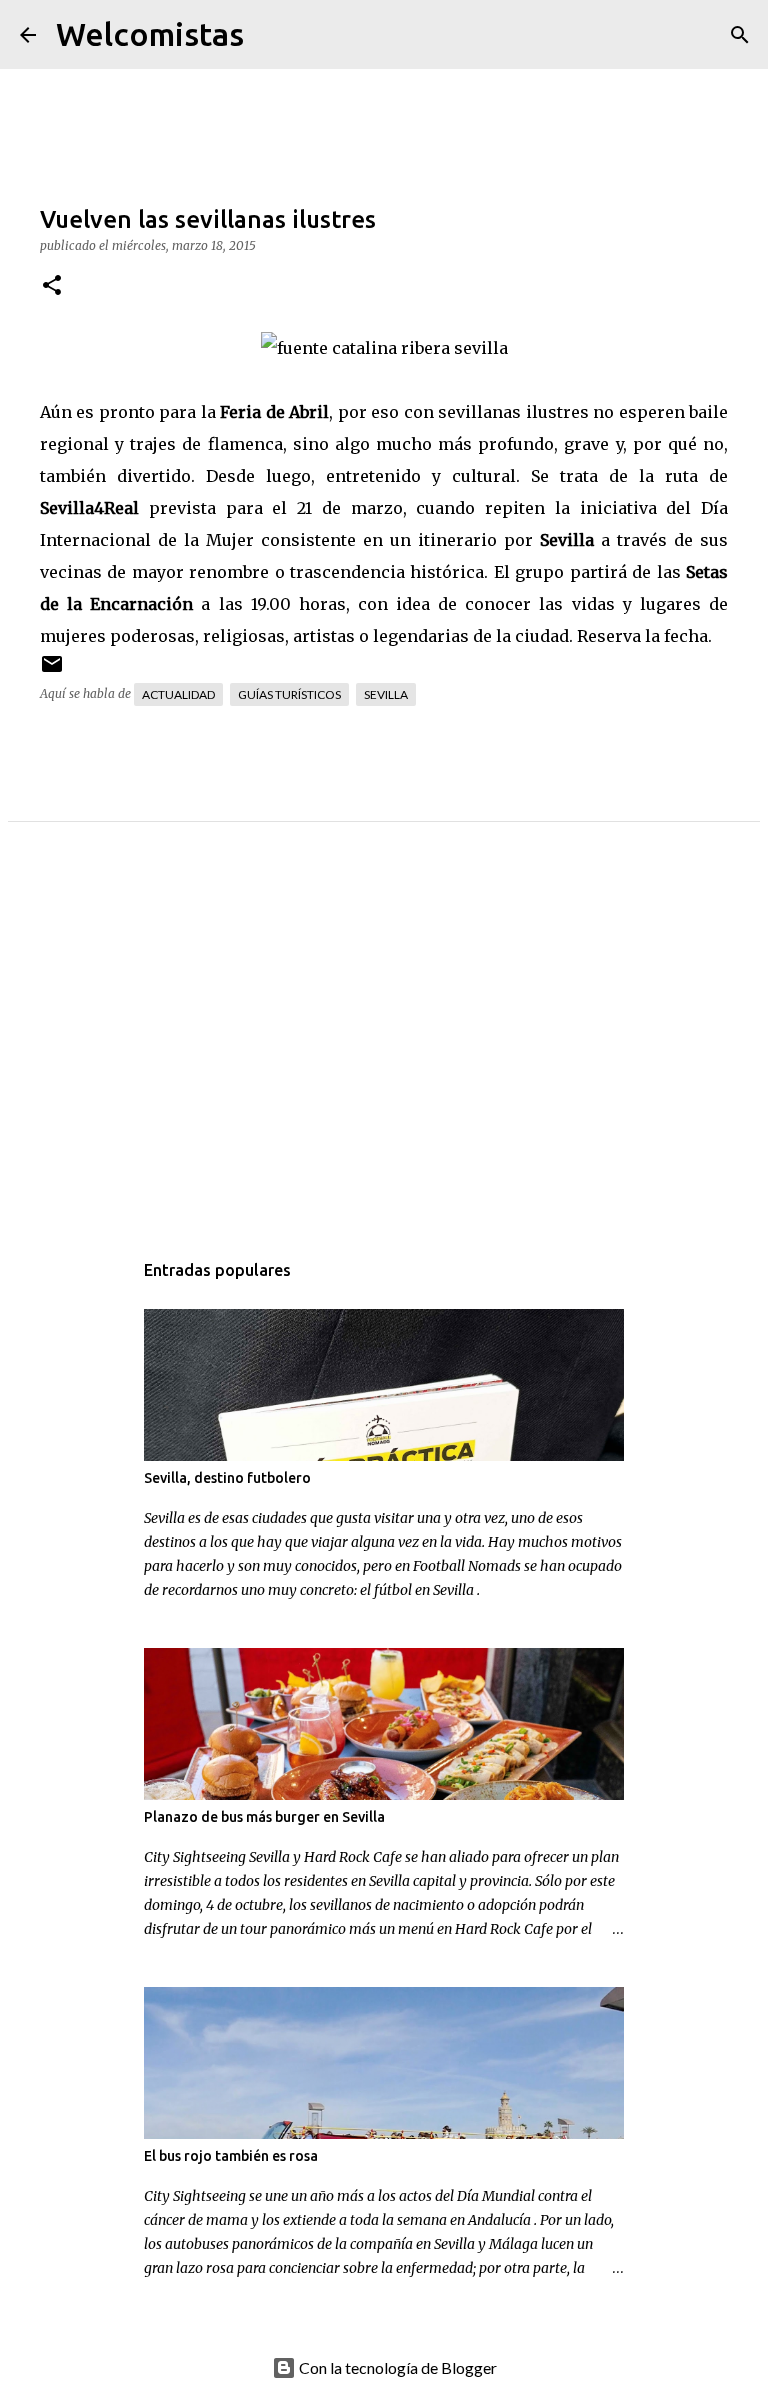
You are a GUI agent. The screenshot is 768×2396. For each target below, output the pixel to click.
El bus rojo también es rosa (231, 2156)
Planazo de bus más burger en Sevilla (264, 1817)
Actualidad (178, 694)
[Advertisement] (384, 1056)
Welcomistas (150, 34)
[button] (52, 286)
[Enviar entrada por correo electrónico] (52, 671)
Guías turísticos (289, 694)
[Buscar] (272, 35)
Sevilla (386, 694)
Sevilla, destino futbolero (227, 1478)
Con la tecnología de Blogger (396, 2367)
